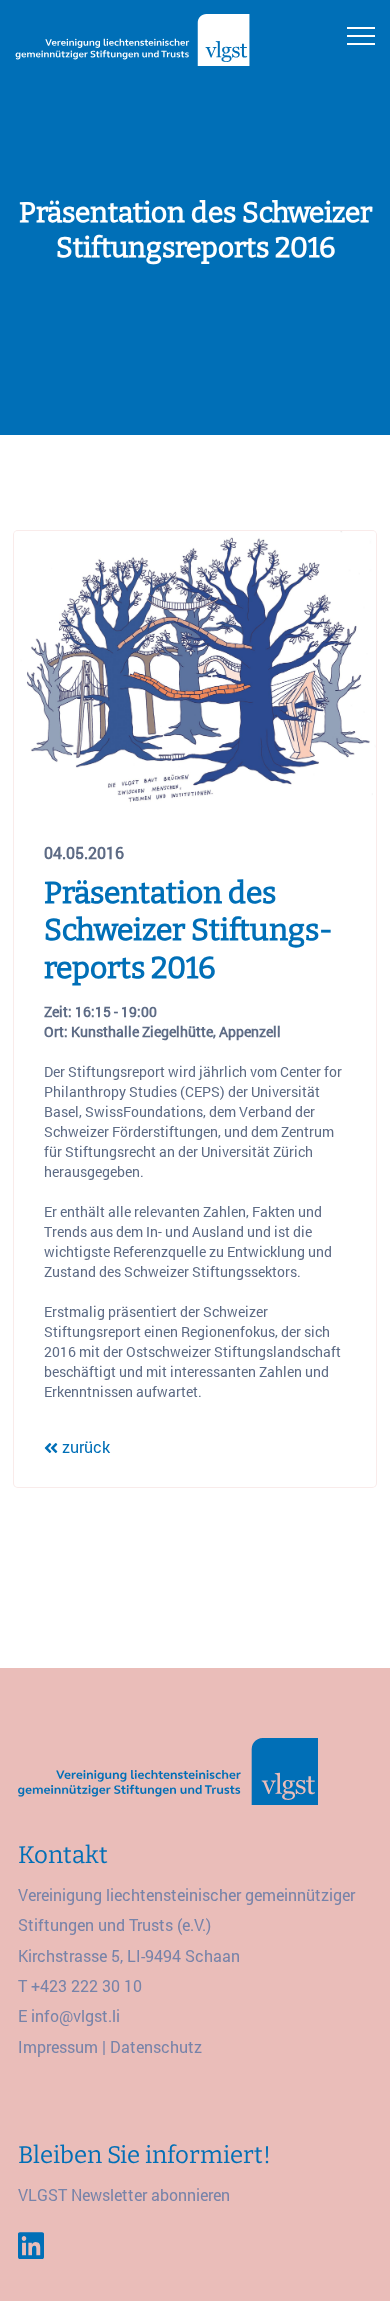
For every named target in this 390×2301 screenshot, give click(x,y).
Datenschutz (156, 2046)
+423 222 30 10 (86, 1985)
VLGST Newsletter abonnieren (124, 2194)
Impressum (58, 2046)
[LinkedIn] (31, 2246)
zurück (84, 1446)
